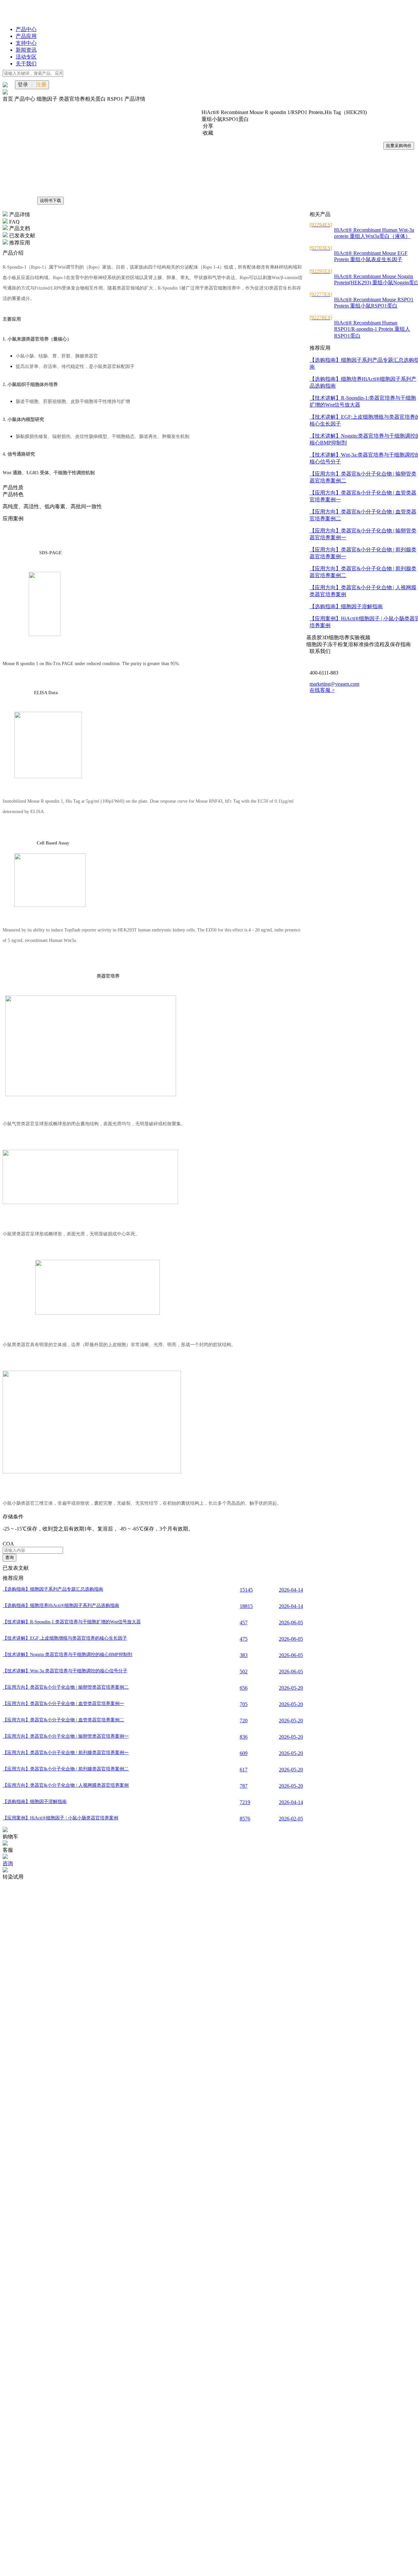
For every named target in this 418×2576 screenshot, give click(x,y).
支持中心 (26, 43)
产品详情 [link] (135, 99)
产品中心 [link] (25, 99)
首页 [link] (8, 99)
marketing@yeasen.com (334, 684)
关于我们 (26, 64)
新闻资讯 (26, 50)
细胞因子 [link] (48, 99)
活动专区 (26, 57)
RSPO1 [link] (116, 99)
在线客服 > (322, 690)
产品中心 (26, 29)
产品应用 (26, 36)
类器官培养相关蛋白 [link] (83, 99)
